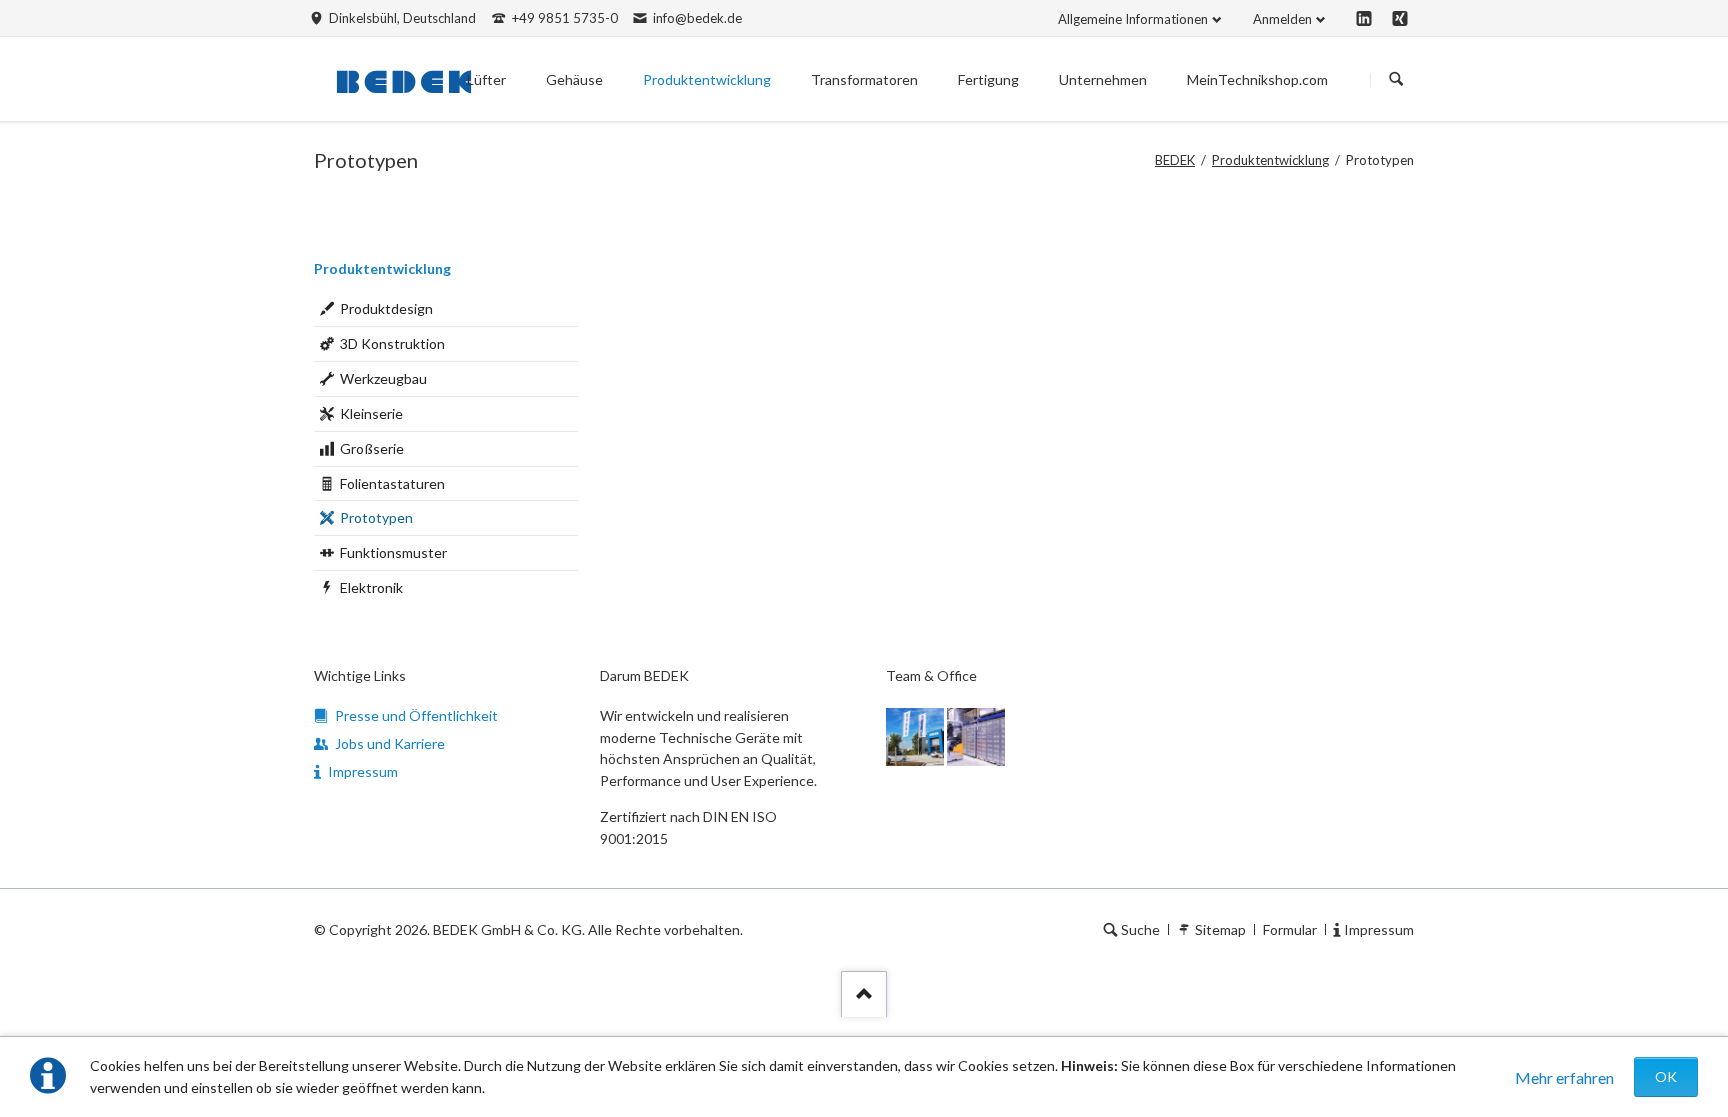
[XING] (1400, 18)
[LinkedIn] (1364, 18)
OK (1666, 1076)
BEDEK (1175, 160)
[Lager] (976, 737)
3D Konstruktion (392, 343)
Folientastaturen (392, 483)
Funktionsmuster (393, 552)
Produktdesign (386, 308)
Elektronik (371, 587)
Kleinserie (371, 413)
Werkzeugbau (383, 378)
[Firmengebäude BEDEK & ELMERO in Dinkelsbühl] (915, 737)
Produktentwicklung (1270, 160)
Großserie (372, 448)
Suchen (1396, 80)
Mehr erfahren (1564, 1077)
